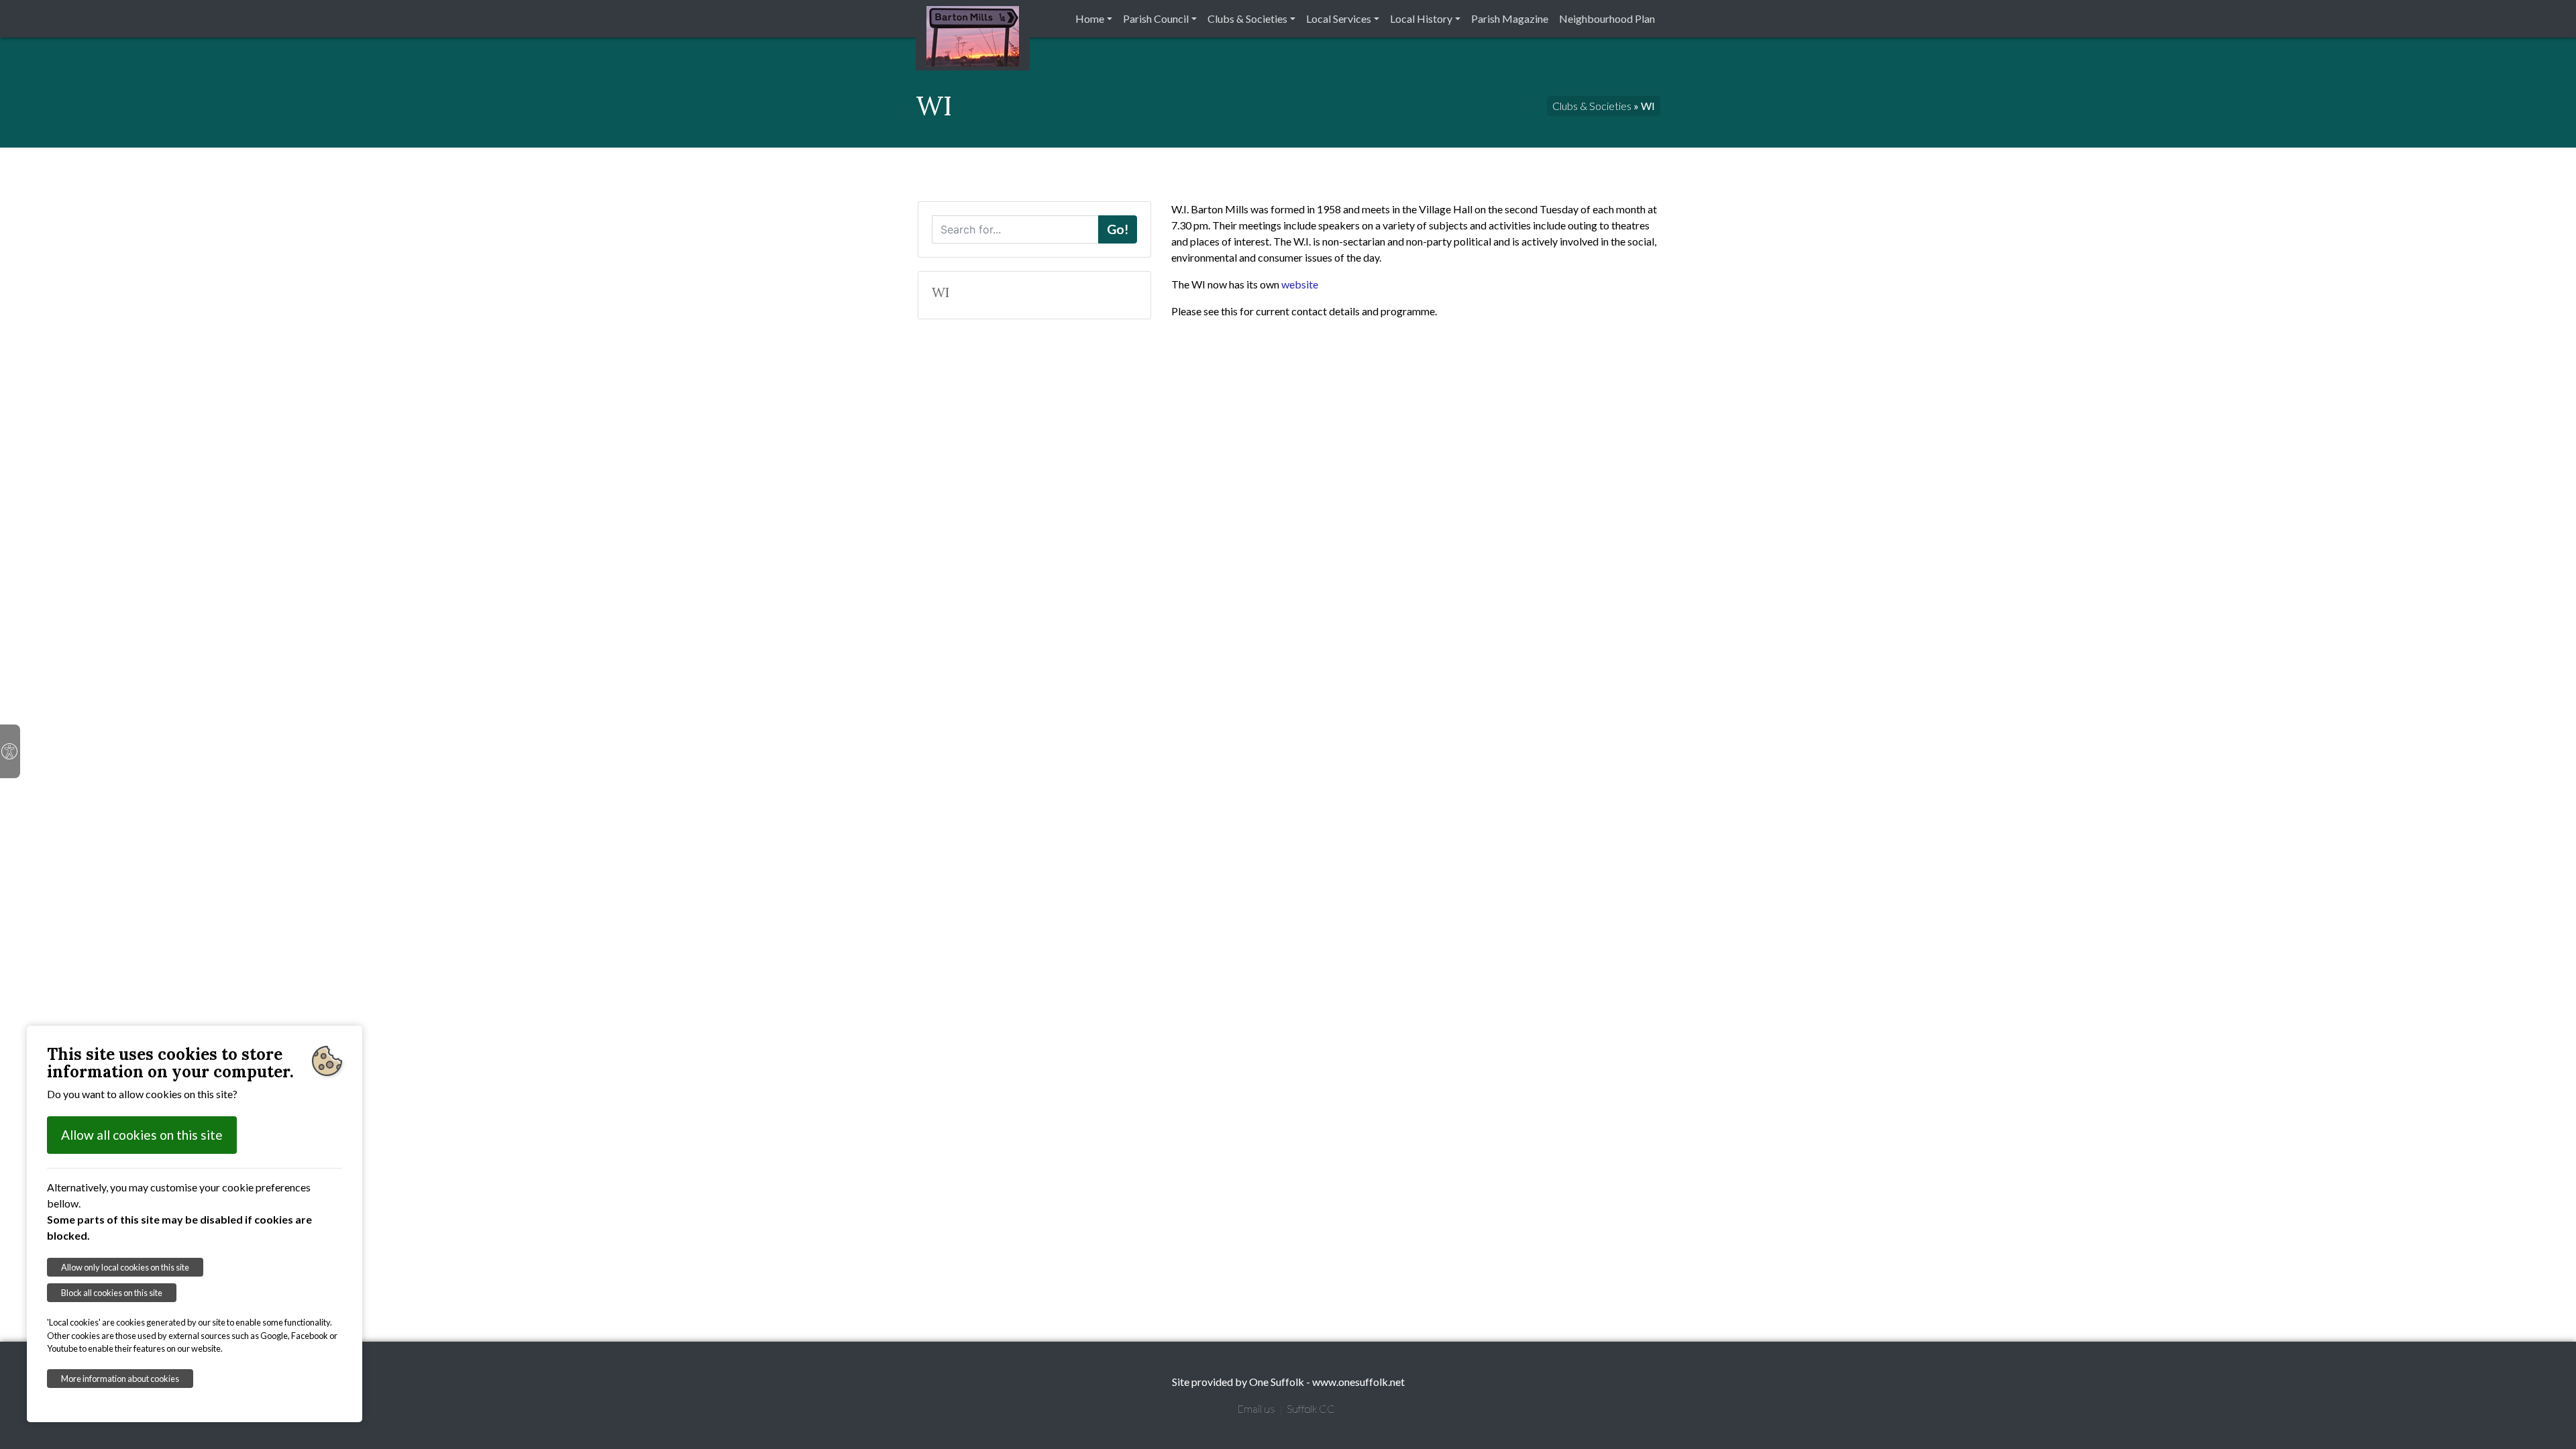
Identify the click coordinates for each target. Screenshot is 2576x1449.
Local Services (1339, 18)
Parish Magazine (1510, 18)
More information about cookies (120, 1379)
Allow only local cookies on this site (125, 1267)
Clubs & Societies (1247, 18)
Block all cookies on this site (112, 1293)
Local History (1421, 18)
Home (1090, 18)
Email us (1256, 1408)
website (1300, 284)
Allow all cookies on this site (142, 1135)
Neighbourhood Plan (1607, 18)
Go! (1118, 229)
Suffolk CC (1311, 1408)
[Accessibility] (10, 751)
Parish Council (1156, 18)
